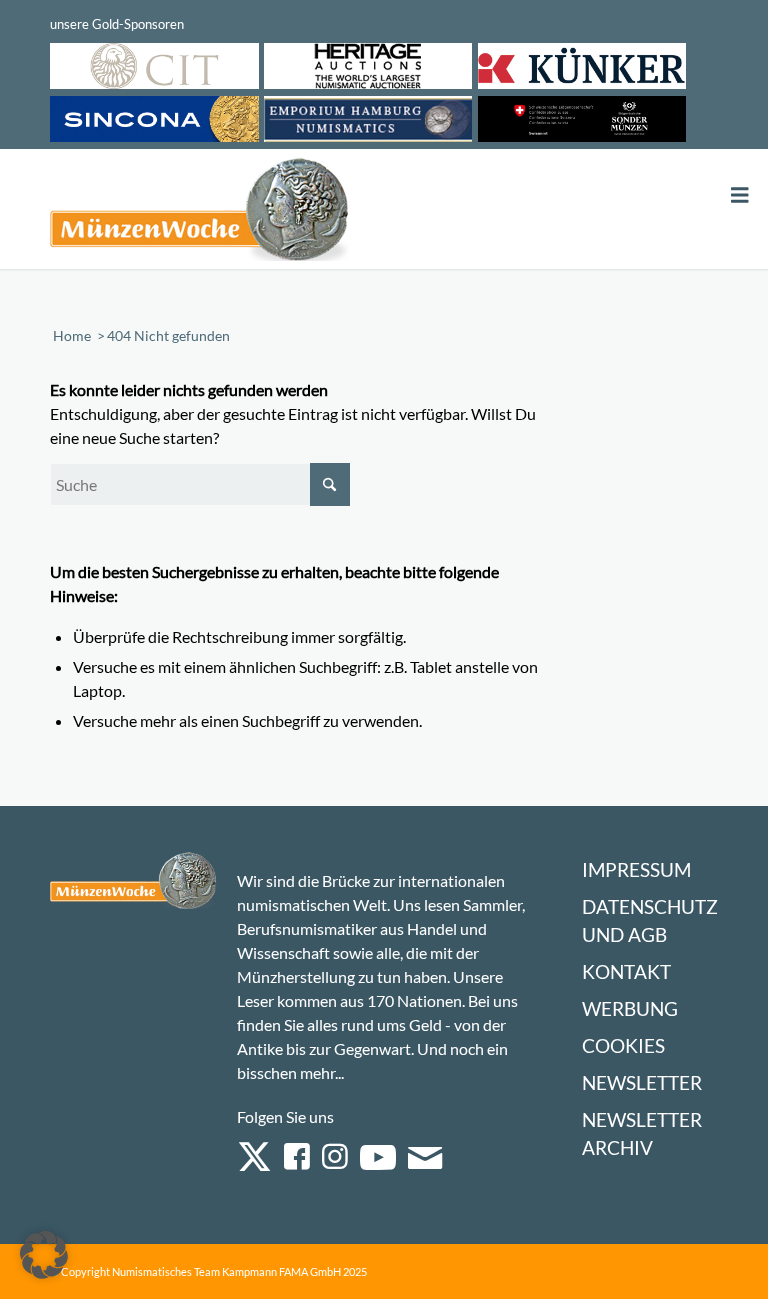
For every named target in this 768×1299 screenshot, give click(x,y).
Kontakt (626, 971)
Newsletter (642, 1082)
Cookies (623, 1045)
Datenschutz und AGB (650, 920)
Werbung (630, 1008)
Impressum (636, 869)
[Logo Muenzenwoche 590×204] (200, 213)
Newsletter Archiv (642, 1133)
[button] (44, 1255)
